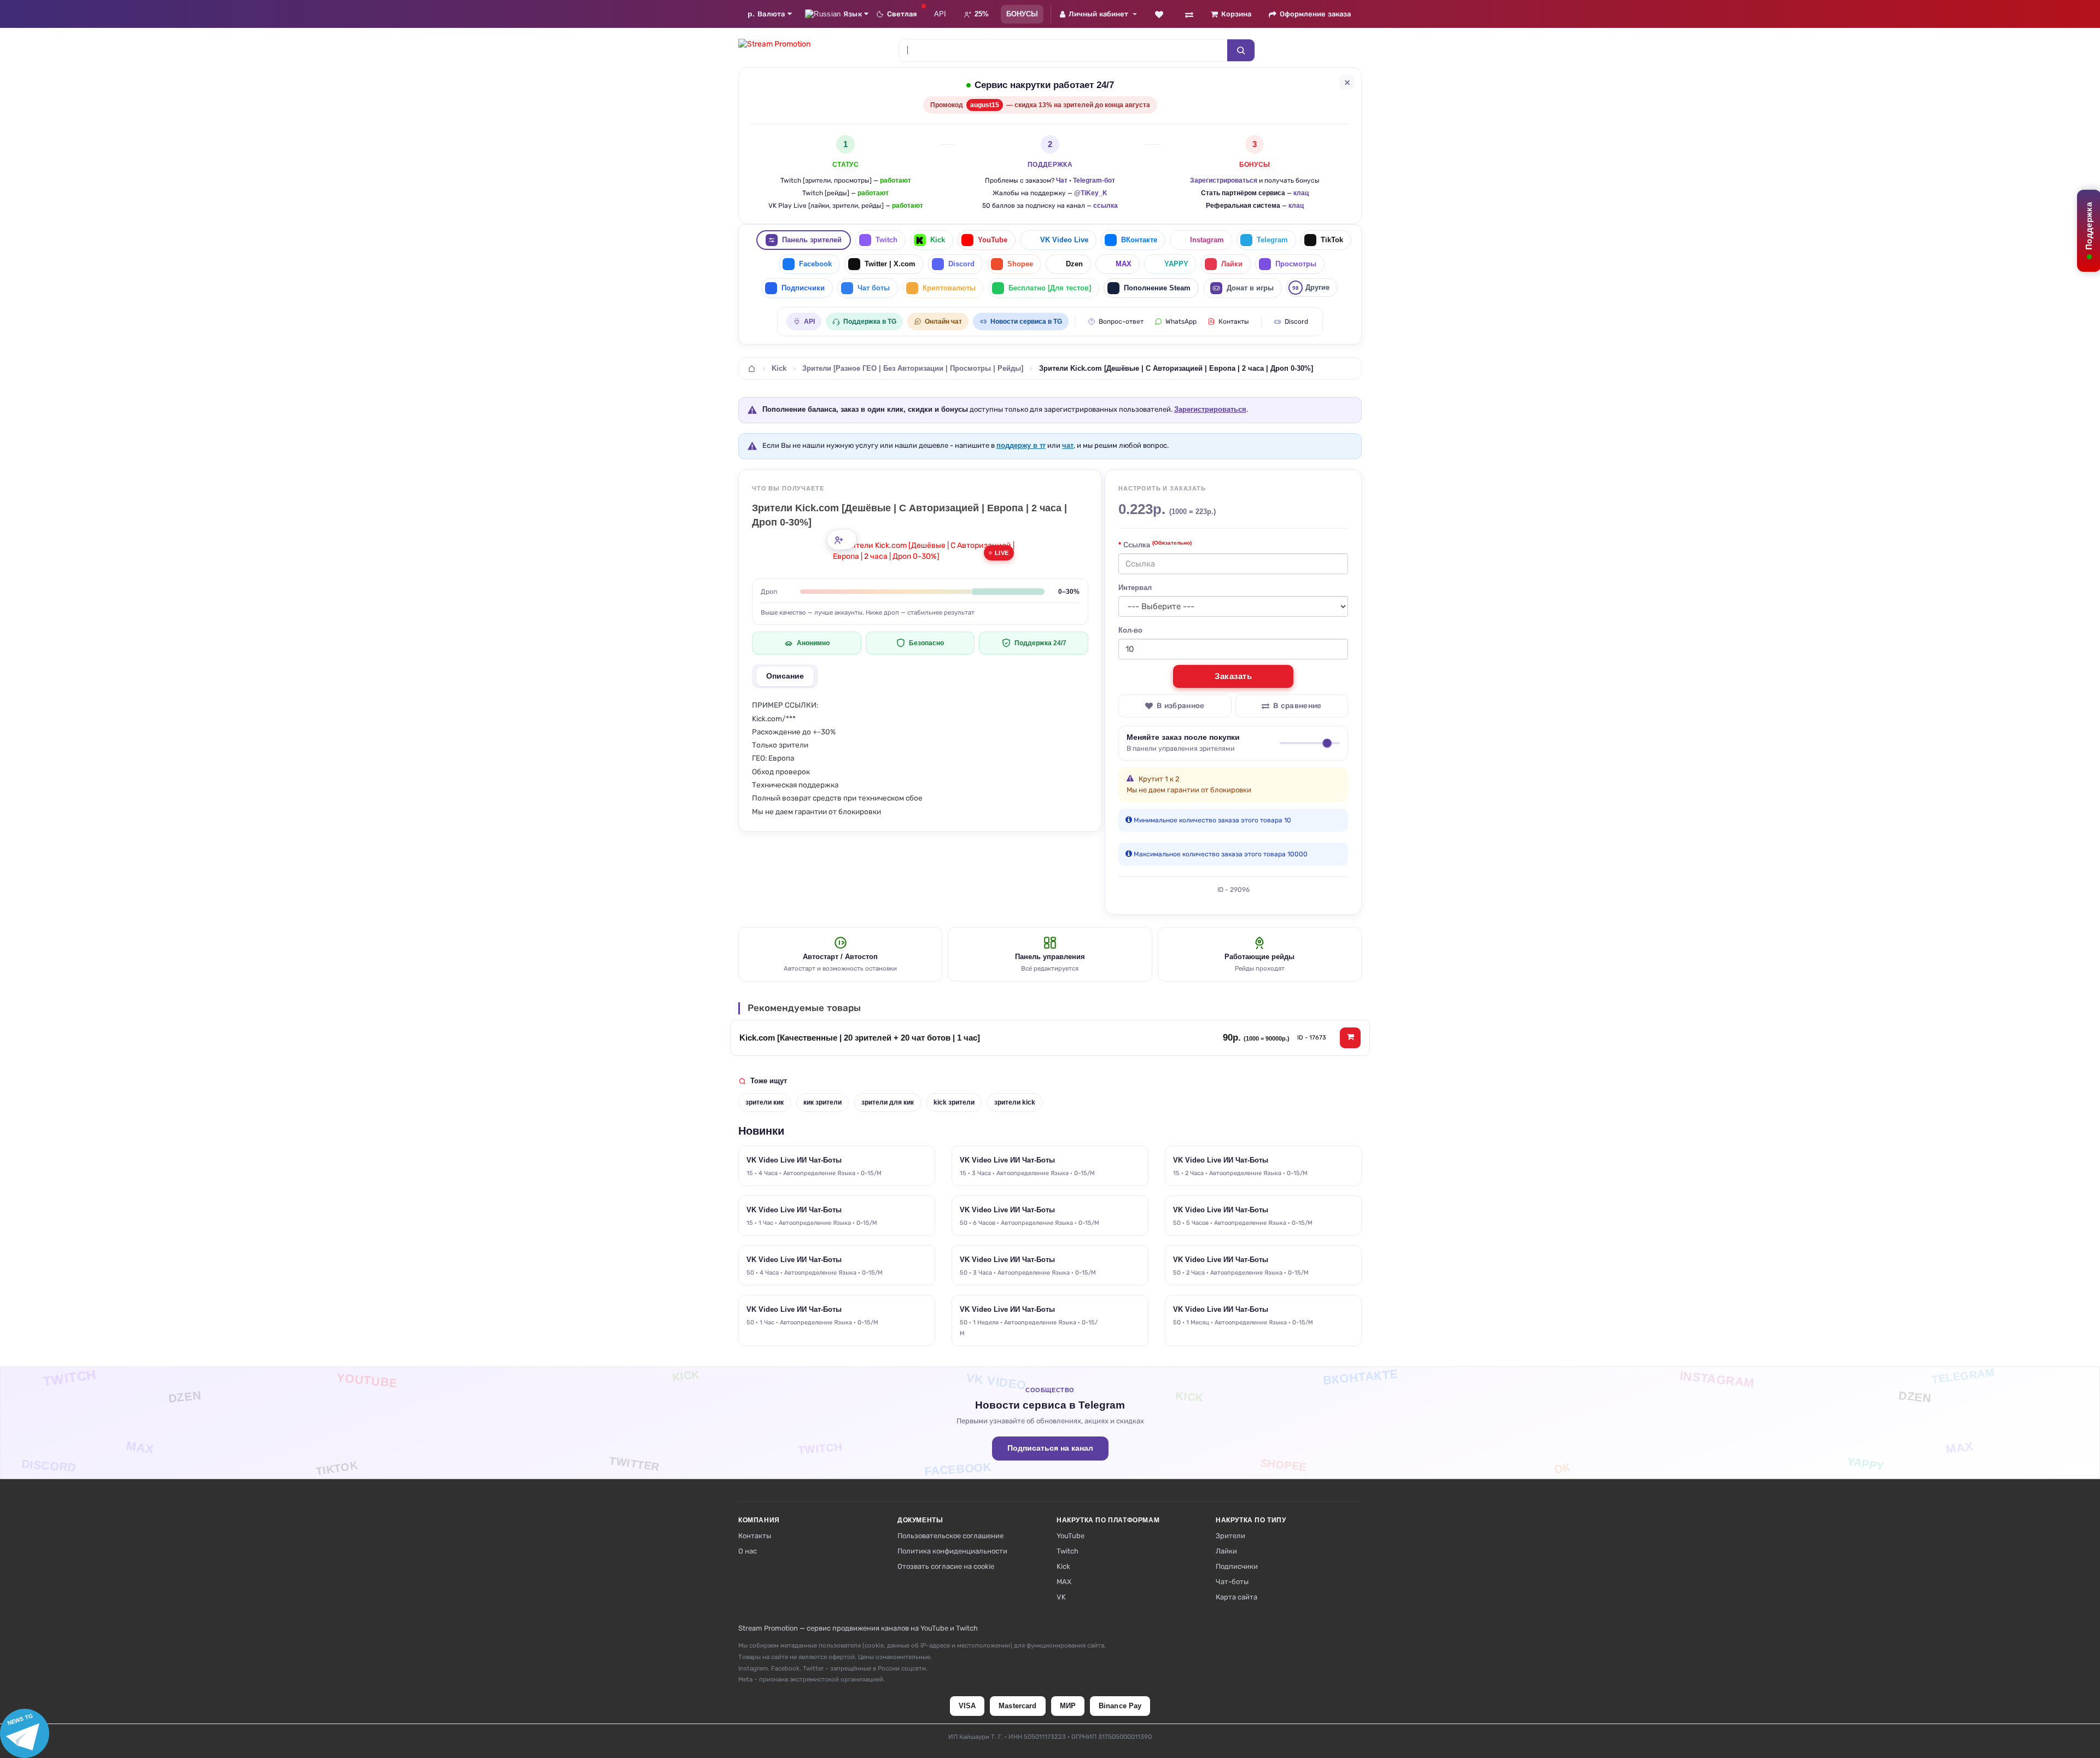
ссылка (1106, 206)
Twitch (886, 240)
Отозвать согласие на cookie (946, 1566)
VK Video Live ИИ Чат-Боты (794, 1160)
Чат (1062, 180)
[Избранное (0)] (1159, 14)
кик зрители (822, 1102)
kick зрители (954, 1102)
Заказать (1233, 676)
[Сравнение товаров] (1189, 14)
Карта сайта (1236, 1597)
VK (1061, 1597)
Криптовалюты (949, 288)
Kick (938, 240)
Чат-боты (1232, 1582)
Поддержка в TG (870, 322)
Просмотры (1296, 264)
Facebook (815, 264)
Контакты (1234, 322)
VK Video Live (1064, 240)
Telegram (1272, 240)
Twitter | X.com (890, 264)
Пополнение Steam (1157, 288)
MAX (1124, 264)
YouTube (993, 240)
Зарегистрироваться (1224, 180)
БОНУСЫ (1022, 14)
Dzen (1074, 264)
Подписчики (803, 288)
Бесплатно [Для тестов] (1050, 288)
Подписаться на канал (1050, 1448)
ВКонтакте (1139, 240)
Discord (961, 264)
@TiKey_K (1091, 193)
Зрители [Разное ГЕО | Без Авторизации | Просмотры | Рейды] (913, 369)
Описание (785, 676)
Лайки (1232, 264)
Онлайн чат (943, 322)
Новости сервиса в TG (1026, 322)
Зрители (1230, 1536)
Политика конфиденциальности (952, 1551)
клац (1301, 193)
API (940, 14)
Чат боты (874, 288)
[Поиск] (1241, 50)
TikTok (1332, 240)
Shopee (1020, 264)
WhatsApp (1181, 322)
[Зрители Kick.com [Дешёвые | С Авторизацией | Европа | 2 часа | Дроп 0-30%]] (926, 551)
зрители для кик (888, 1102)
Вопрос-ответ (1121, 322)
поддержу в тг (1021, 445)
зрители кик (765, 1102)
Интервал (1135, 588)
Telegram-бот (1094, 180)
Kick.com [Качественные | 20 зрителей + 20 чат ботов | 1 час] (860, 1038)
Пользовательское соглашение (950, 1536)
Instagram (1207, 240)
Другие (1311, 287)
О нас (748, 1551)
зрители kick (1015, 1102)
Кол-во (1130, 630)
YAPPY (1176, 264)
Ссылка (1157, 544)
